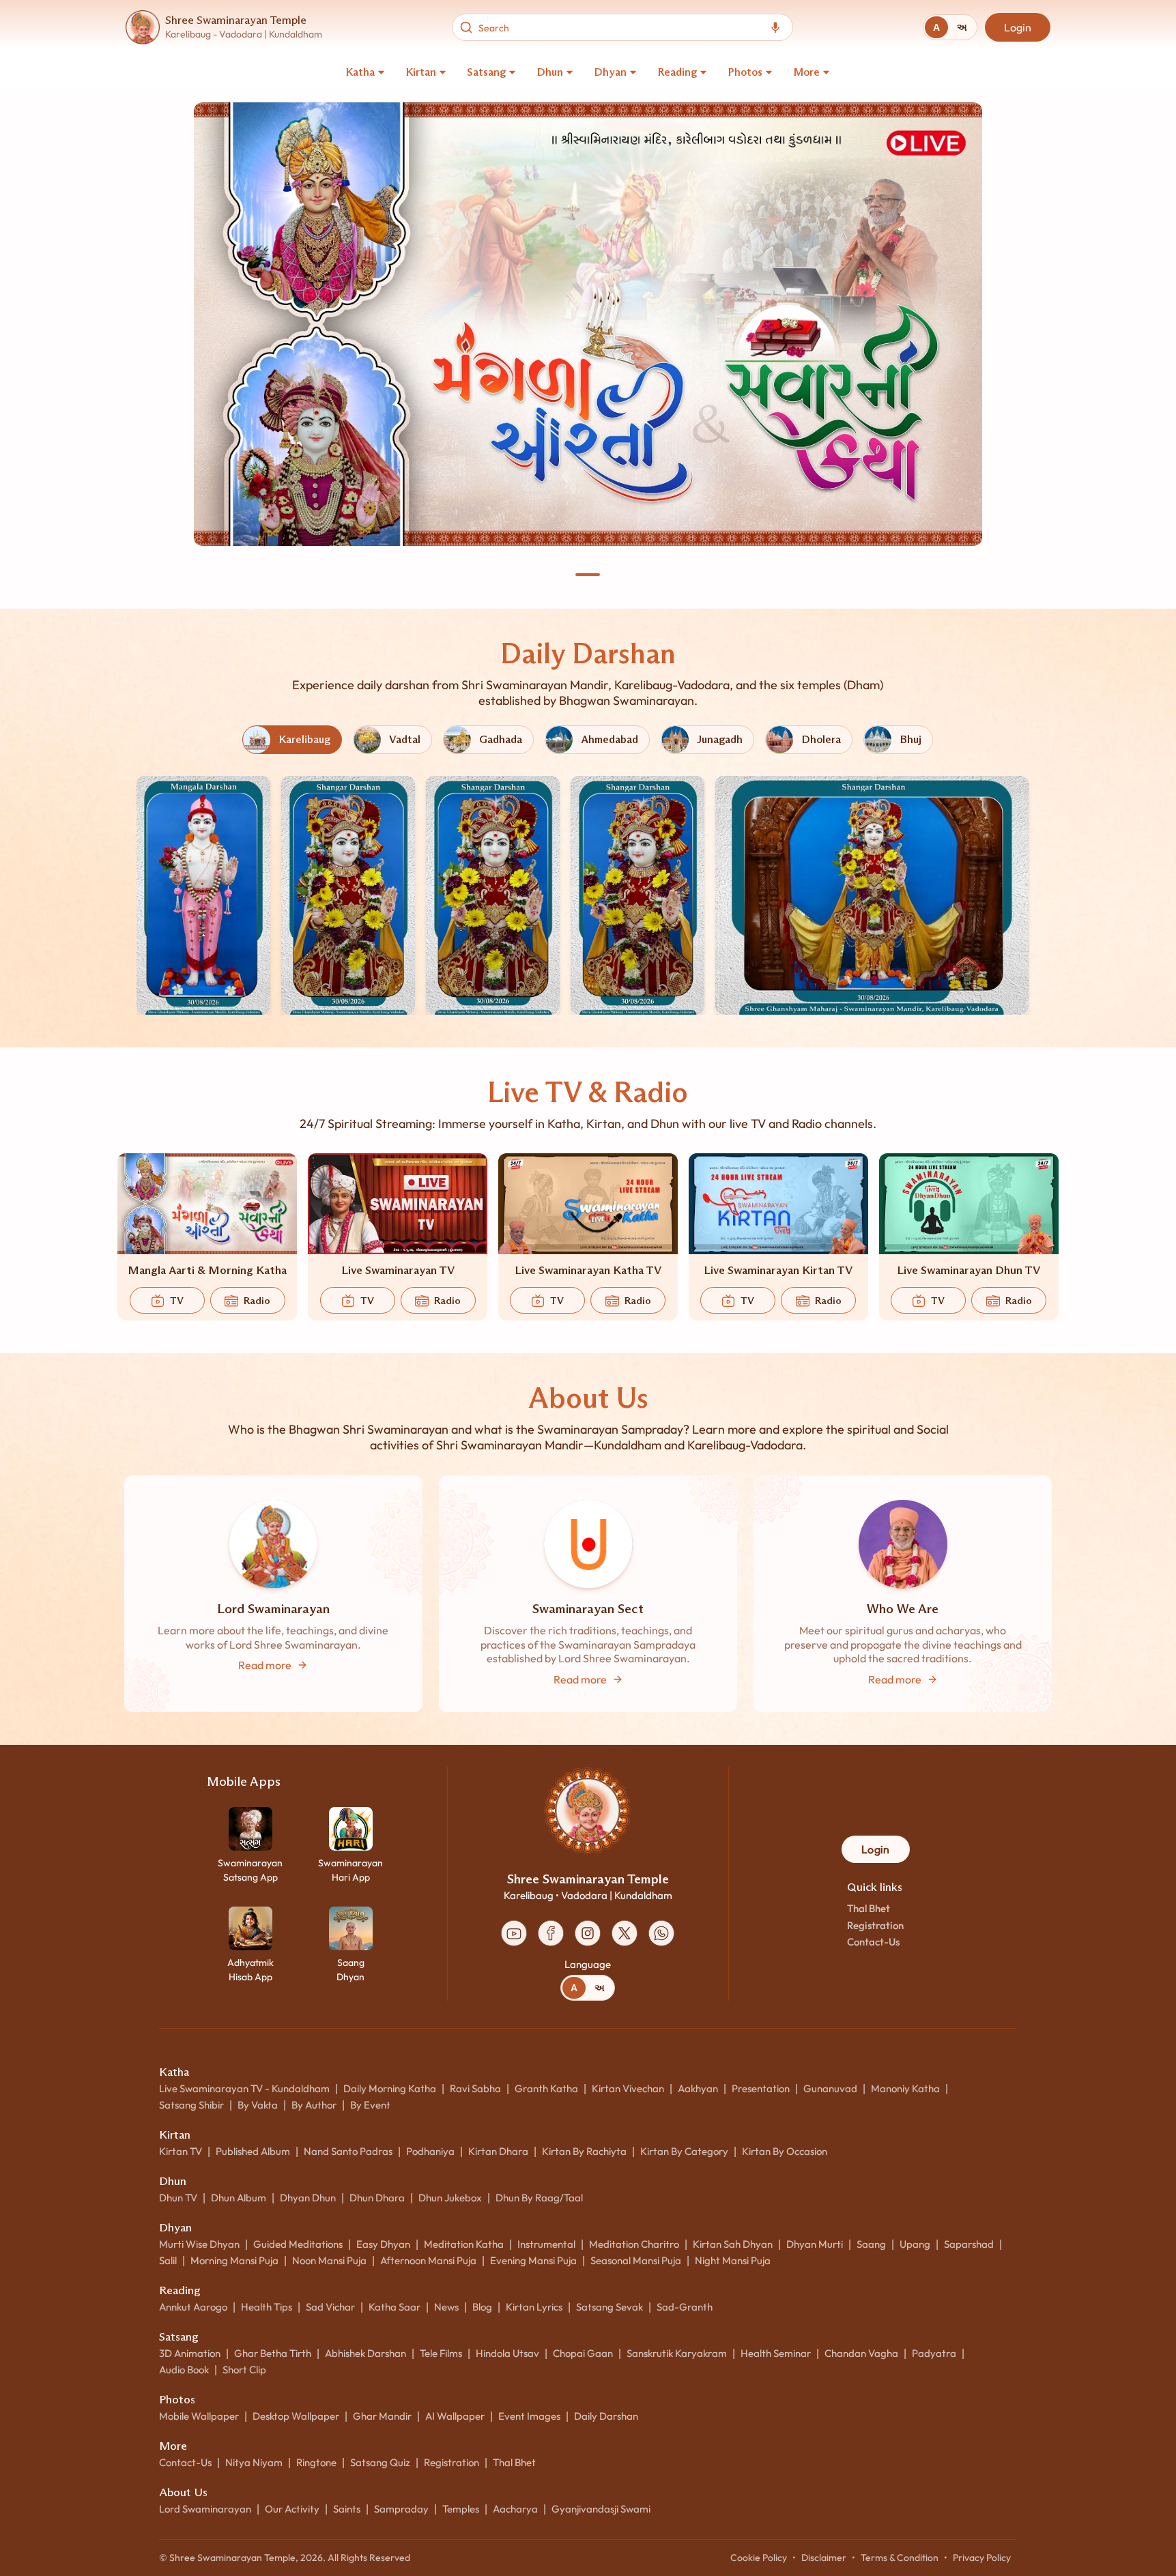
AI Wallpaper (455, 2416)
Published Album (253, 2151)
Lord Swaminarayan (205, 2509)
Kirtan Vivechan (628, 2088)
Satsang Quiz (380, 2462)
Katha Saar (395, 2307)
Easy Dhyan (383, 2244)
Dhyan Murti (815, 2244)
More (806, 72)
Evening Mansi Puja (533, 2260)
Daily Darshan (588, 653)
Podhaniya (430, 2151)
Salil (168, 2260)
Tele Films (441, 2353)
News (446, 2307)
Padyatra (934, 2353)
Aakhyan (698, 2088)
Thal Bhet (869, 1908)
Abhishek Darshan (365, 2353)
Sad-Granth (685, 2307)
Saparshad (969, 2244)
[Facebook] (551, 1933)
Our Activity (292, 2509)
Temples (461, 2509)
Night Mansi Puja (733, 2260)
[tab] (936, 27)
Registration (875, 1925)
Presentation (761, 2088)
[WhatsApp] (661, 1933)
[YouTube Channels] (514, 1933)
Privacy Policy (982, 2558)
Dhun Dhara (377, 2198)
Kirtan (421, 72)
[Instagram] (588, 1933)
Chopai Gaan (583, 2353)
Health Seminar (776, 2353)
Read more (265, 1665)
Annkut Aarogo (193, 2307)
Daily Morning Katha (390, 2088)
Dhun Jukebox (450, 2198)
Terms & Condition (900, 2558)
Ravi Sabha (475, 2088)
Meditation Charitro (634, 2244)
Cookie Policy (759, 2558)
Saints (347, 2509)
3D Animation (190, 2353)
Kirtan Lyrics (534, 2307)
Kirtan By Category (684, 2151)
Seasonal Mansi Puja (636, 2260)
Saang (871, 2244)
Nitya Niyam (254, 2462)
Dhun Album (239, 2198)
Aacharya (515, 2509)
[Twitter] (625, 1933)
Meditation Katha (464, 2244)
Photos (745, 72)
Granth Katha (546, 2088)
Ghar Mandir (382, 2416)
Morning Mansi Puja (234, 2260)
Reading (677, 72)
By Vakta (258, 2105)
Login (1018, 27)
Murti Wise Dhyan (199, 2244)
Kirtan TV (181, 2151)
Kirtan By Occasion (785, 2151)
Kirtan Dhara (498, 2151)
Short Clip (244, 2370)
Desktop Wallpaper (296, 2416)
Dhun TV (178, 2198)
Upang (915, 2244)
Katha (360, 72)
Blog (482, 2307)
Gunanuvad (830, 2088)
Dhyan (610, 72)
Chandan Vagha (861, 2353)
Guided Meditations (298, 2244)
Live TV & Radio (588, 1092)
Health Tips (267, 2307)
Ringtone (316, 2462)
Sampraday (401, 2509)
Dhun (550, 72)
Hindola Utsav (507, 2353)
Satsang (486, 72)
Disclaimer (824, 2558)
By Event (370, 2105)
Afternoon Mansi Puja (428, 2260)
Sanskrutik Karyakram (677, 2353)
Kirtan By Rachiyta (584, 2151)
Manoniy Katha (905, 2088)
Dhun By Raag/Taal (539, 2198)
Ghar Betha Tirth (273, 2353)
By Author (314, 2105)
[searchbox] (619, 27)
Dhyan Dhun (308, 2198)
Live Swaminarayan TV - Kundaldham (244, 2088)
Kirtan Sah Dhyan (733, 2244)
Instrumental (546, 2244)
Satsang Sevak (609, 2307)
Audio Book (184, 2370)
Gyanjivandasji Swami (601, 2509)
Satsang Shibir (191, 2105)
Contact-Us (873, 1942)
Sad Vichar (330, 2307)
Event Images (529, 2416)
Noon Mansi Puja (329, 2260)
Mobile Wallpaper (199, 2416)
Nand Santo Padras (348, 2151)
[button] (203, 895)
